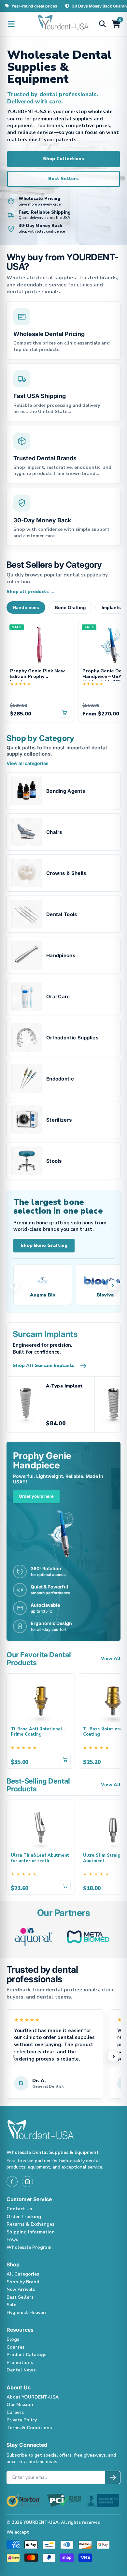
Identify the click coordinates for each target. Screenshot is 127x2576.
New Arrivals (21, 2289)
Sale (11, 2305)
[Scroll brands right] (113, 1285)
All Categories (23, 2274)
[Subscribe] (113, 2477)
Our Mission (20, 2405)
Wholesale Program (29, 2247)
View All (111, 1659)
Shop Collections (63, 159)
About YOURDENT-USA (33, 2397)
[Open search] (102, 24)
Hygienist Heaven (26, 2313)
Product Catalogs (26, 2355)
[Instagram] (27, 2182)
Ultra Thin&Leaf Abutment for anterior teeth (40, 1858)
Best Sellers (63, 179)
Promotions (20, 2362)
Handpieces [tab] (26, 607)
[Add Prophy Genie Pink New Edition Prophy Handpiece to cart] (64, 712)
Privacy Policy (22, 2420)
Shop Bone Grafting (44, 1245)
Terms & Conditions (29, 2428)
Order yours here (36, 1496)
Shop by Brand (23, 2282)
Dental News (21, 2370)
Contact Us (19, 2209)
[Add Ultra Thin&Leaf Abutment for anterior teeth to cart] (65, 1886)
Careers (15, 2412)
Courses (15, 2347)
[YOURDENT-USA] (63, 24)
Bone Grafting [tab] (70, 607)
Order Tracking (24, 2217)
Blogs (13, 2339)
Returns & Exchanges (30, 2224)
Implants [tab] (111, 607)
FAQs (12, 2239)
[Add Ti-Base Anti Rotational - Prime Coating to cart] (65, 1759)
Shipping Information (31, 2232)
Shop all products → (31, 592)
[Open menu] (11, 24)
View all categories (30, 763)
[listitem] (63, 791)
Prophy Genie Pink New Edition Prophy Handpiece (37, 675)
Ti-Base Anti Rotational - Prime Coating (38, 1732)
